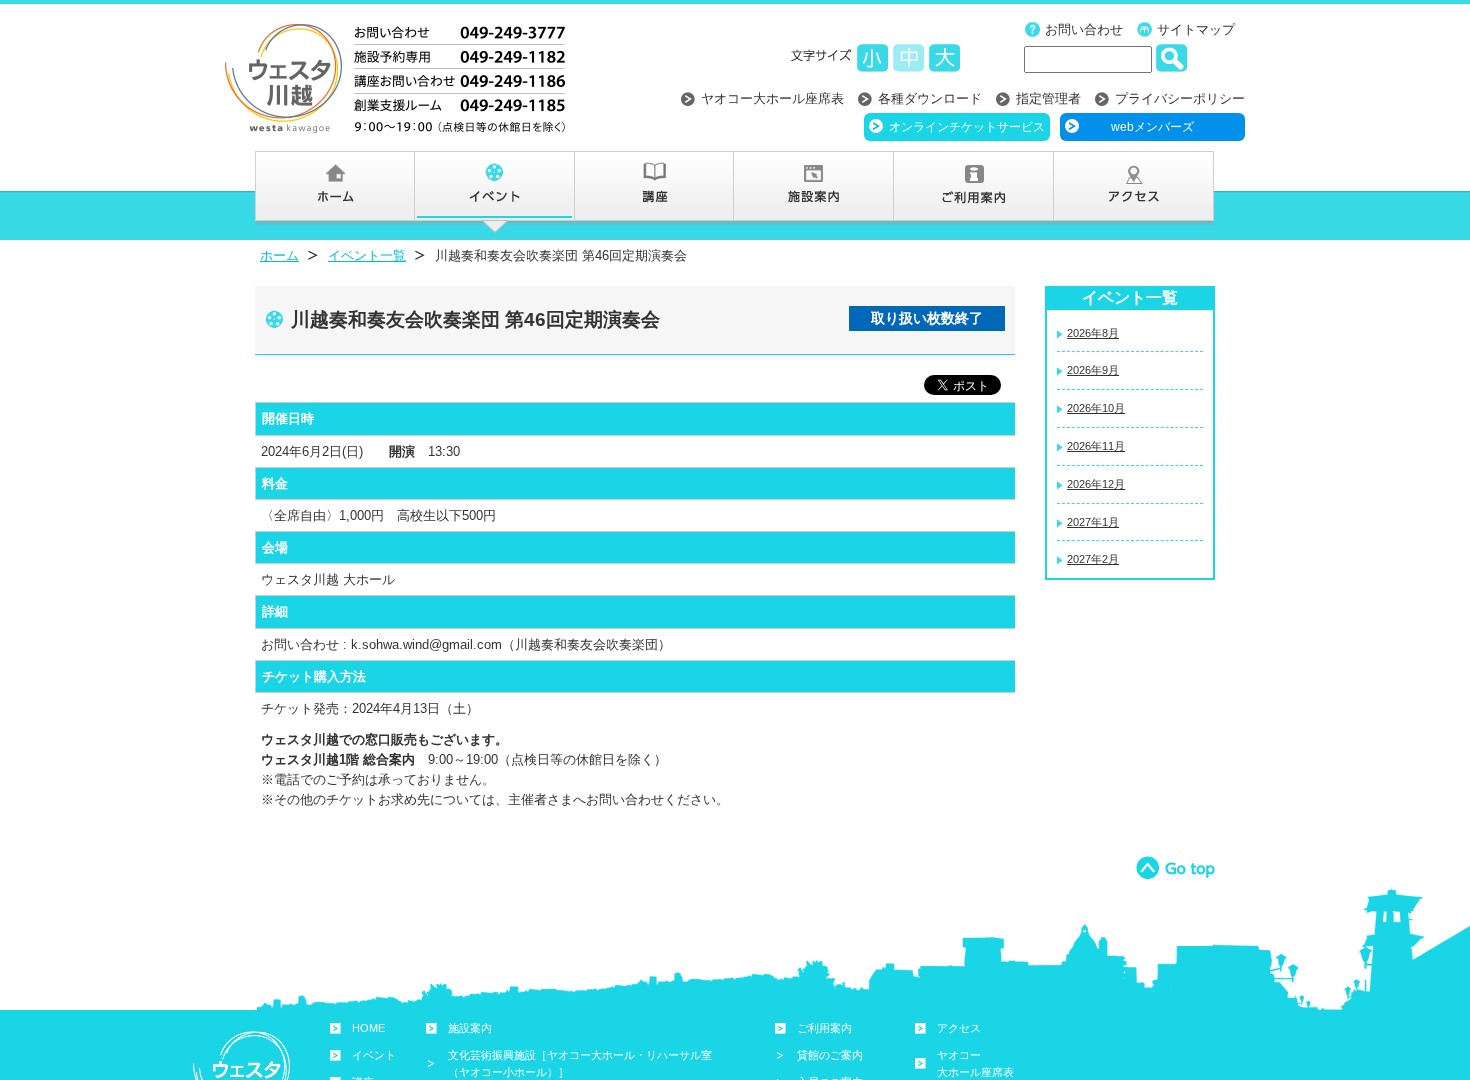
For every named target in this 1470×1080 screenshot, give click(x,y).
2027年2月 (1093, 559)
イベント (374, 1055)
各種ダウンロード (930, 98)
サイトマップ (1196, 29)
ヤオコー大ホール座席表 (772, 98)
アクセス (959, 1028)
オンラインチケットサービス (967, 127)
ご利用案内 (824, 1028)
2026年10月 (1096, 408)
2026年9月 (1093, 370)
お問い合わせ (1084, 29)
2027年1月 (1093, 522)
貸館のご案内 (830, 1055)
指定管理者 (1048, 98)
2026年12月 (1096, 484)
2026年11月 (1096, 446)
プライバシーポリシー (1180, 98)
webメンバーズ (1152, 127)
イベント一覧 (367, 255)
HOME (368, 1028)
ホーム (279, 255)
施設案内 (470, 1028)
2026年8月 (1093, 333)
